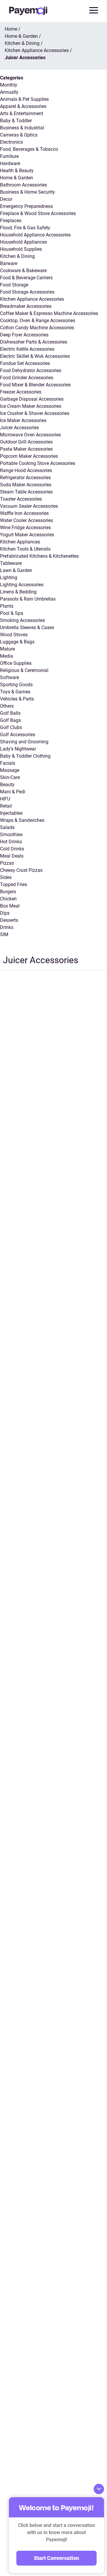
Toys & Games (15, 692)
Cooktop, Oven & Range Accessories (38, 321)
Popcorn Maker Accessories (29, 456)
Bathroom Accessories (23, 185)
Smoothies (11, 835)
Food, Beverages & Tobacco (29, 149)
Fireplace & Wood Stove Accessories (38, 213)
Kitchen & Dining (17, 256)
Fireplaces (11, 221)
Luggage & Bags (17, 642)
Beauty (7, 785)
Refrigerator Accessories (25, 478)
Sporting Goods (16, 685)
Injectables (11, 813)
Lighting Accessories (22, 585)
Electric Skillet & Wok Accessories (35, 356)
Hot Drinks (11, 842)
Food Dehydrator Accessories (31, 370)
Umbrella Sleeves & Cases (27, 627)
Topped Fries (14, 884)
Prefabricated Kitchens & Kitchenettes (39, 556)
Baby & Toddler (16, 121)
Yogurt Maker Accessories (27, 535)
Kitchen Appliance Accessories (32, 299)
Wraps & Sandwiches (22, 820)
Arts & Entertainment (22, 113)
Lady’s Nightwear (18, 749)
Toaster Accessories (21, 499)
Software (10, 677)
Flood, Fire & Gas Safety (25, 228)
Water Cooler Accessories (26, 520)
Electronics (11, 142)
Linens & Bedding (18, 592)
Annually (9, 92)
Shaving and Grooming (24, 742)
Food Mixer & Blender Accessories (35, 385)
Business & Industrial (22, 128)
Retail (6, 806)
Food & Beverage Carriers (26, 278)
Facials (8, 763)
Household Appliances (23, 242)
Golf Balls (10, 713)
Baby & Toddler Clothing (25, 756)
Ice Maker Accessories (23, 420)
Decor (6, 199)
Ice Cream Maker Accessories (31, 406)
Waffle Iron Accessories (24, 513)
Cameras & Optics (19, 135)
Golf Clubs (11, 727)
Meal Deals (12, 856)
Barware (9, 263)
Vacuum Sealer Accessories (29, 506)
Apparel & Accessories (23, 106)
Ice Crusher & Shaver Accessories (35, 413)
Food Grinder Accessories (27, 378)
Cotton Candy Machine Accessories (37, 328)
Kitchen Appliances (20, 542)
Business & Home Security (27, 192)
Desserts (9, 920)
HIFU (5, 799)
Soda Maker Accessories (26, 485)
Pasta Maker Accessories (26, 449)
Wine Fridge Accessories (25, 528)
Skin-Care (10, 777)
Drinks (7, 927)
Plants (7, 606)
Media (7, 656)
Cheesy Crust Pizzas (21, 870)
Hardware (10, 163)
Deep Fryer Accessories (24, 335)
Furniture (9, 156)
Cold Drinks (12, 849)
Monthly (9, 85)
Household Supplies (21, 249)
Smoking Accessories (22, 620)
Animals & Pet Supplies (24, 99)
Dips (5, 913)
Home (11, 29)
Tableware (11, 563)
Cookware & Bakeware (23, 271)
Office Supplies (16, 663)
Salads (7, 827)
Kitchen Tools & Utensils (25, 549)
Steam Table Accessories (26, 492)
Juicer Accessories (19, 428)
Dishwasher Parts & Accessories (34, 342)
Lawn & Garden (16, 570)
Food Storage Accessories (27, 292)
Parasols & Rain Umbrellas (28, 599)
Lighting (9, 578)
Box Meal (10, 906)
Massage (10, 770)
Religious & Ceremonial (24, 670)
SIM (4, 934)
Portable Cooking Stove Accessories (38, 463)
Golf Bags (10, 720)
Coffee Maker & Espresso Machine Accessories (49, 313)
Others (7, 706)
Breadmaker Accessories (26, 306)
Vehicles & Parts (17, 699)
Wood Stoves (14, 635)
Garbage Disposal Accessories (32, 399)
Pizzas (7, 863)
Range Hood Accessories (26, 470)
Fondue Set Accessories (25, 363)
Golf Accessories (18, 735)
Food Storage (14, 285)
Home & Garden (16, 178)
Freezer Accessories (21, 392)
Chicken (8, 899)
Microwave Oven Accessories (30, 435)
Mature (7, 649)
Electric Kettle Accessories (27, 349)
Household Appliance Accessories (35, 235)
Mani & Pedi (13, 792)
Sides (6, 877)
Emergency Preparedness (26, 206)
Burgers (8, 892)
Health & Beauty (17, 171)
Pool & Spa (12, 613)
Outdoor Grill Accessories (26, 442)
